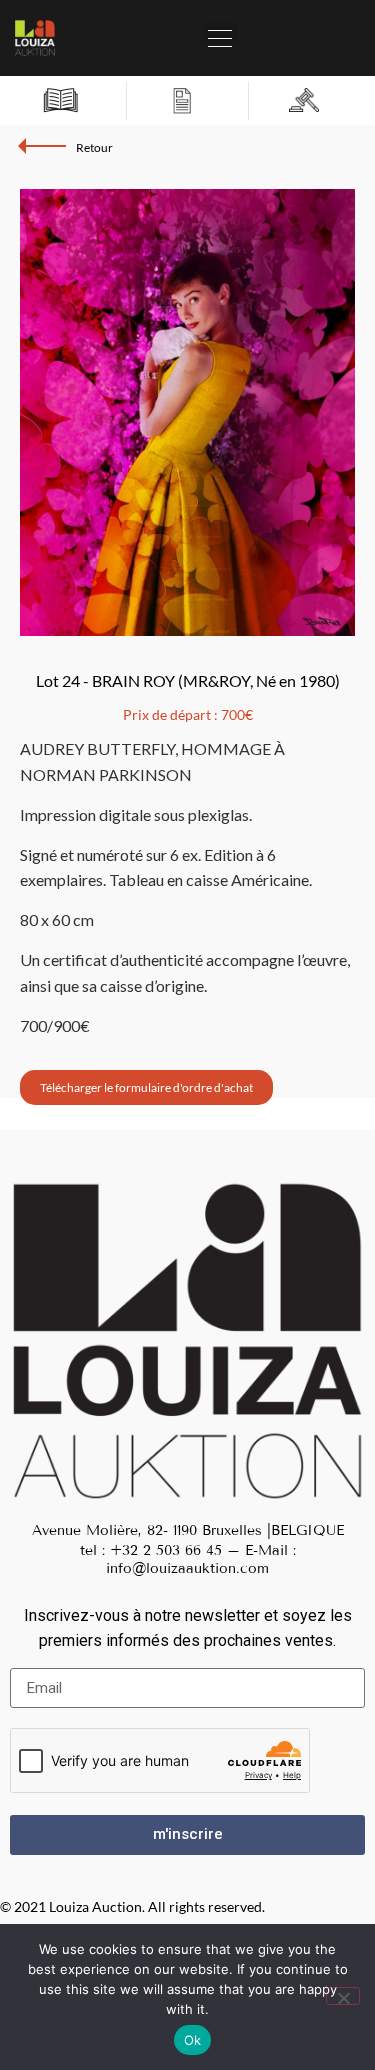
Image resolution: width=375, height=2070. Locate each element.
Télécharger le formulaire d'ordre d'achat (146, 1087)
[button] (220, 33)
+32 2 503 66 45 (166, 1550)
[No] (343, 1996)
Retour (94, 147)
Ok (193, 2040)
